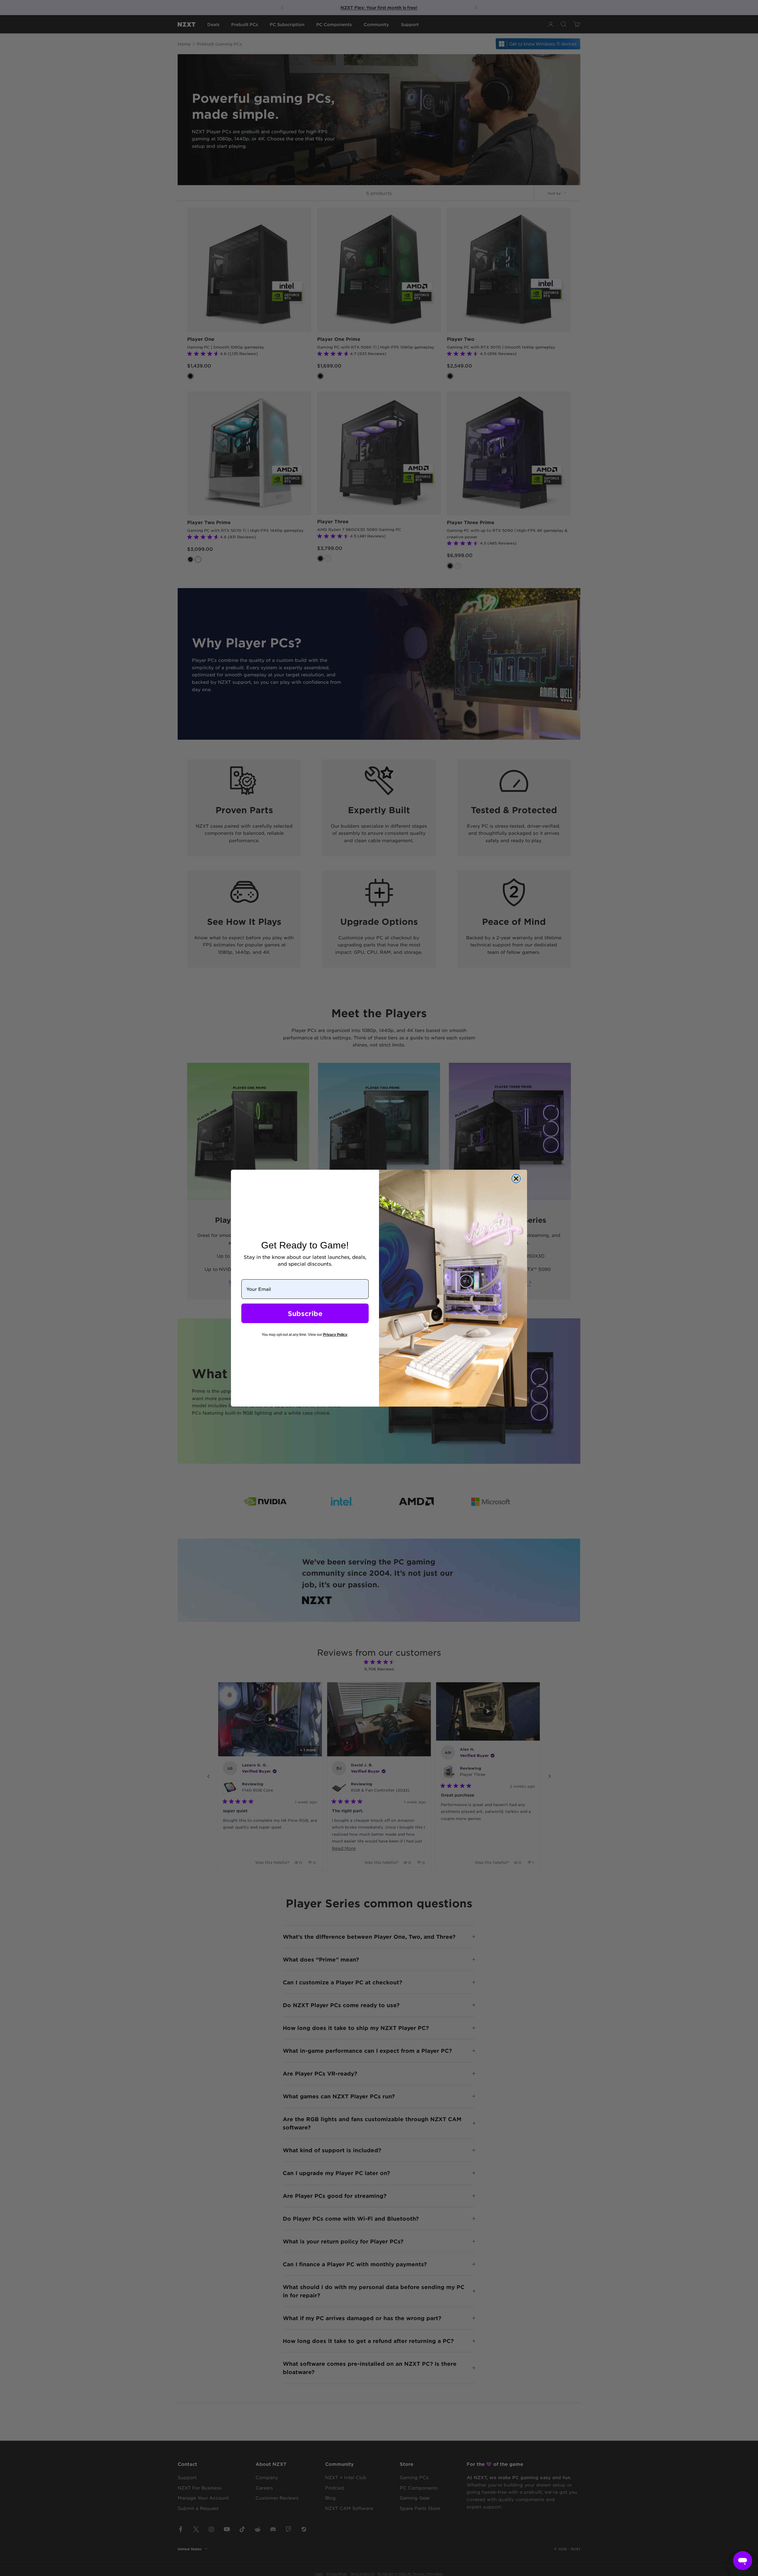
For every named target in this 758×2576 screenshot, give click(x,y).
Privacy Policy (335, 1335)
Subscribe (305, 1313)
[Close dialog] (516, 1179)
